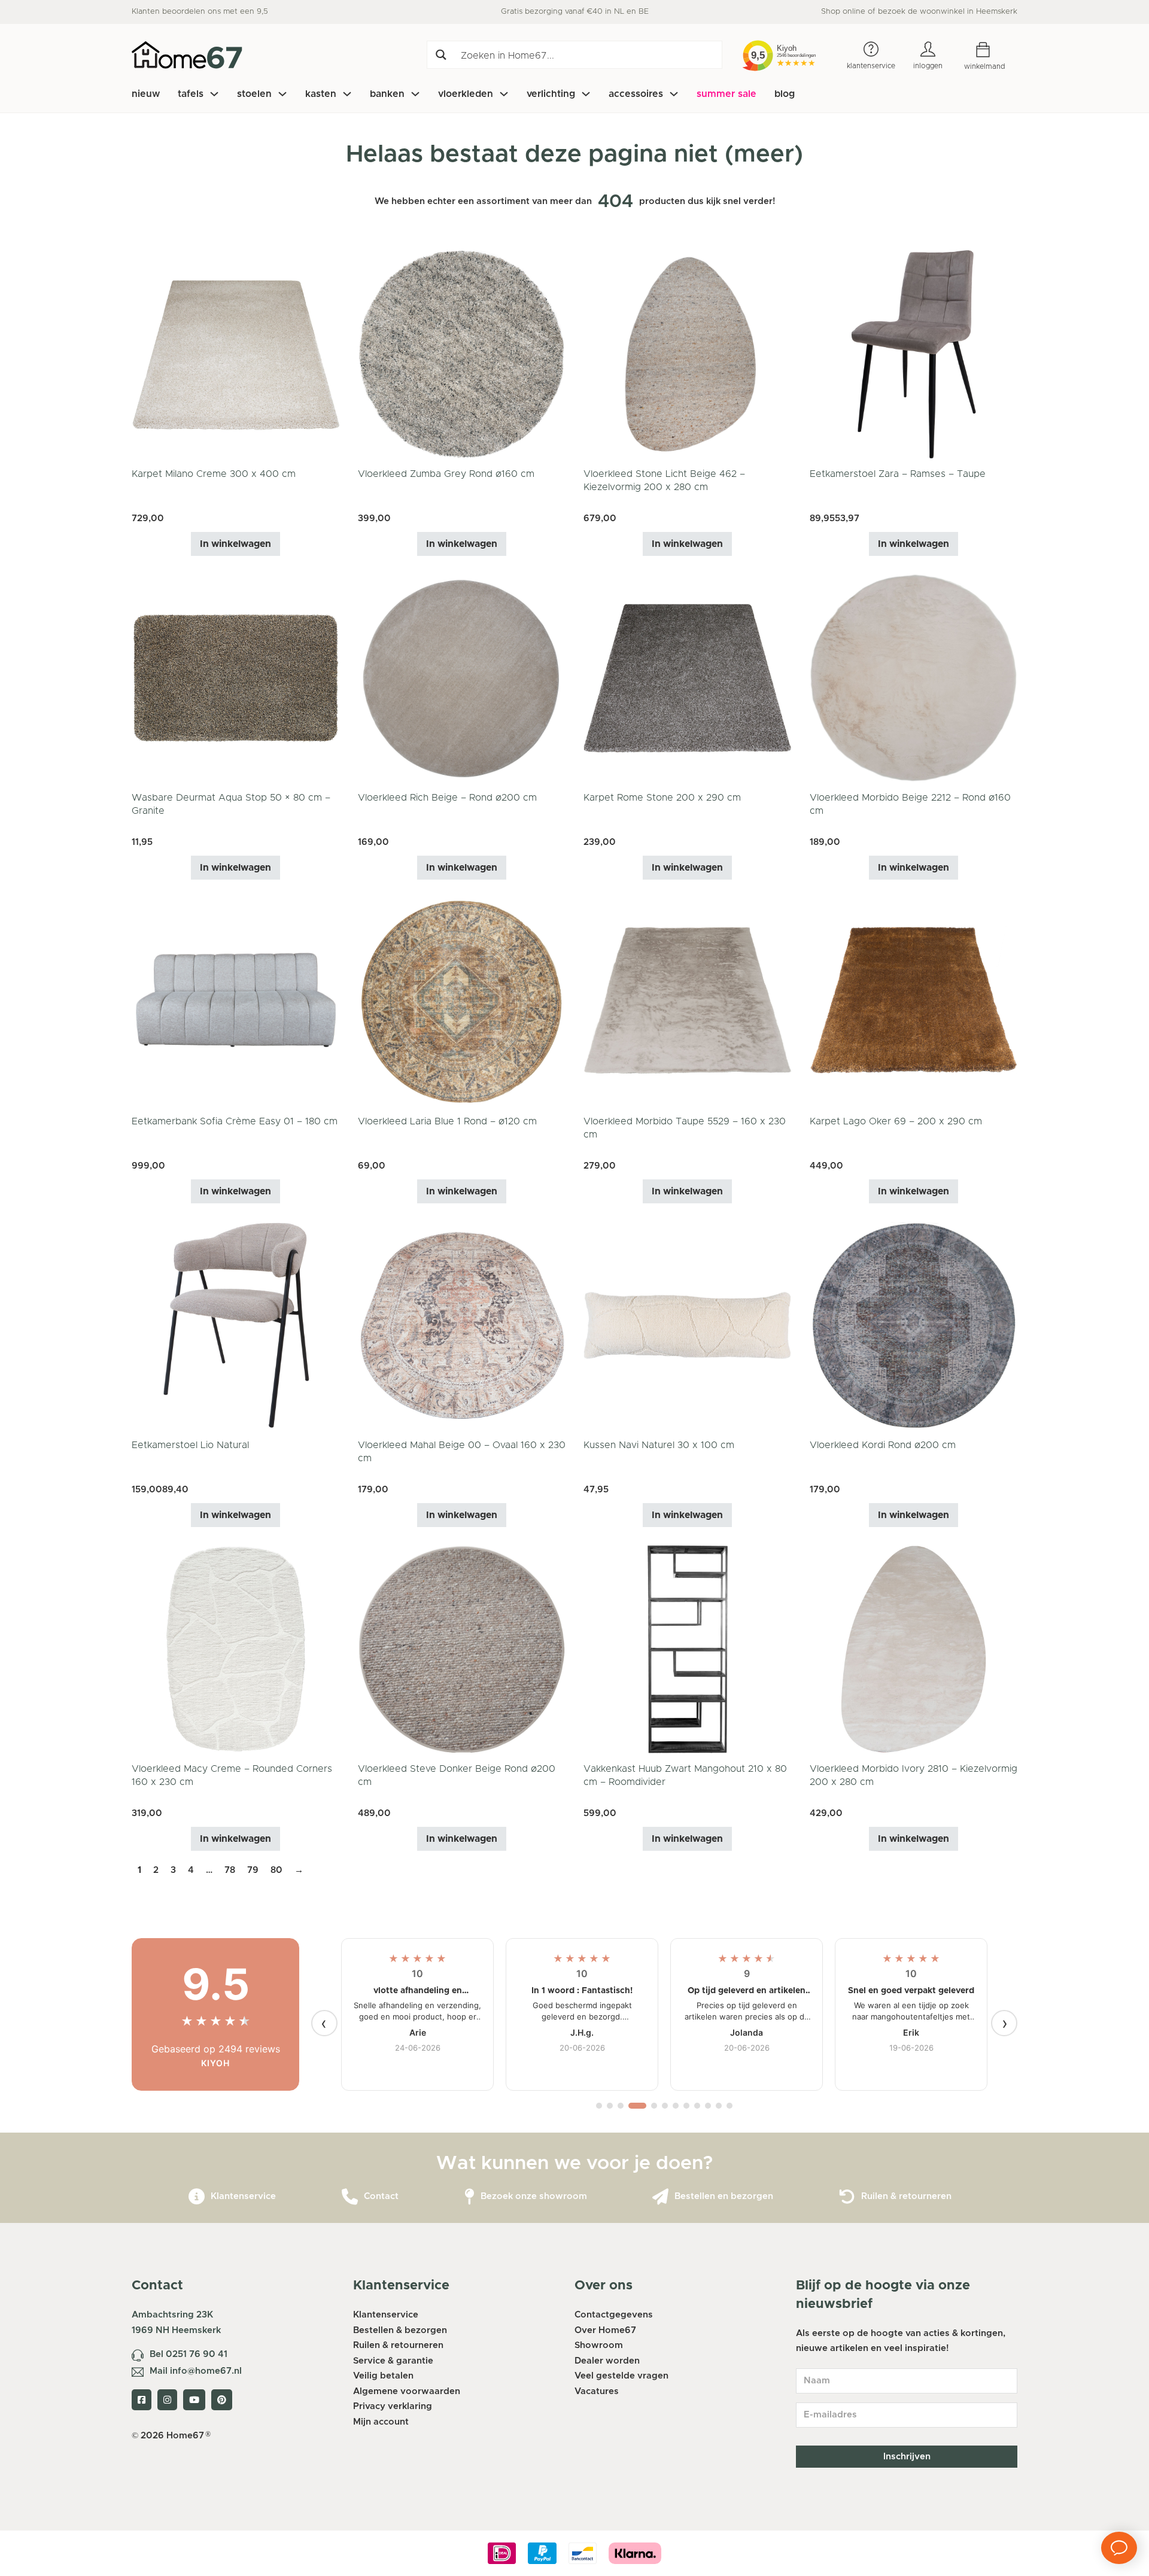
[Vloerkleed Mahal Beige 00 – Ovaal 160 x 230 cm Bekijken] (462, 1325)
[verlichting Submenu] (586, 94)
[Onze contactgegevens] (350, 2197)
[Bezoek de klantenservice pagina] (197, 2197)
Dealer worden (607, 2361)
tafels (191, 94)
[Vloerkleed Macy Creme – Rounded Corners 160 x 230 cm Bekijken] (236, 1649)
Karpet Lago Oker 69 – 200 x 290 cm (896, 1121)
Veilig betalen (383, 2376)
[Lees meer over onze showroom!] (469, 2197)
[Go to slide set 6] (665, 2106)
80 (276, 1870)
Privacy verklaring (393, 2406)
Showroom (599, 2345)
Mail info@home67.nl (196, 2371)
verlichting (551, 94)
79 (253, 1870)
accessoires (636, 94)
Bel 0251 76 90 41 (189, 2354)
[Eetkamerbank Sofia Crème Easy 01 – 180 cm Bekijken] (236, 1001)
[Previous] (324, 2023)
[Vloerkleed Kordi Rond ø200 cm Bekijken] (914, 1325)
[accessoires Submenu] (674, 94)
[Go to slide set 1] (599, 2106)
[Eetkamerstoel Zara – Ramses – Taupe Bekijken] (914, 354)
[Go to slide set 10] (708, 2106)
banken (387, 94)
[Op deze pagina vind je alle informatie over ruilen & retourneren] (847, 2197)
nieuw (146, 94)
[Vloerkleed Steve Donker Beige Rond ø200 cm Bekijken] (462, 1649)
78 (230, 1870)
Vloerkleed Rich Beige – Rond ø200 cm (447, 798)
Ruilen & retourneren (906, 2196)
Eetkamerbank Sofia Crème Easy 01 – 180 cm (235, 1121)
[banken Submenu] (415, 94)
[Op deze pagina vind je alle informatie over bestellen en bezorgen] (660, 2197)
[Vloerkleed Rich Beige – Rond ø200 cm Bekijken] (462, 678)
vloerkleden (466, 94)
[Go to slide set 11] (719, 2106)
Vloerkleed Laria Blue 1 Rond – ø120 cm (447, 1121)
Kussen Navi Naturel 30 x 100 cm (659, 1445)
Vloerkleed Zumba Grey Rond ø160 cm (446, 474)
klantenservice (871, 66)
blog (785, 94)
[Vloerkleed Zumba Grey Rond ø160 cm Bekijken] (462, 354)
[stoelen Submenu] (282, 94)
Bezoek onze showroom (534, 2196)
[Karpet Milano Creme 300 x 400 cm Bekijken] (236, 354)
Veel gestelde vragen (621, 2376)
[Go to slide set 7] (676, 2106)
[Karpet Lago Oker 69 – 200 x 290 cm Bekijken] (914, 1001)
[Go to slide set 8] (686, 2106)
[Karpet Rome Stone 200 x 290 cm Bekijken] (688, 678)
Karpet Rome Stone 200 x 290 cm (662, 798)
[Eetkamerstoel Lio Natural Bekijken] (236, 1325)
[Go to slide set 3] (621, 2106)
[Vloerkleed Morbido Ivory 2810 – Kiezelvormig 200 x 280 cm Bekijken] (914, 1649)
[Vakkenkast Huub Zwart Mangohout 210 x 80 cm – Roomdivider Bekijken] (688, 1649)
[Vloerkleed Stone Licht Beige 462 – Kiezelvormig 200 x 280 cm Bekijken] (688, 354)
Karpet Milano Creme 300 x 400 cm (214, 474)
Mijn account (381, 2422)
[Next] (1004, 2023)
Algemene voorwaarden (407, 2391)
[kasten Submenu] (347, 94)
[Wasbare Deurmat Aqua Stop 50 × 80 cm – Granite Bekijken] (236, 678)
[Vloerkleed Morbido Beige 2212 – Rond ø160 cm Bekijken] (914, 678)
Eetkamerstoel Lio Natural (190, 1445)
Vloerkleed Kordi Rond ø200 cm (883, 1445)
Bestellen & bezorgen (400, 2330)
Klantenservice (243, 2196)
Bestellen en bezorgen (724, 2196)
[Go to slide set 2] (610, 2106)
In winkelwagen (235, 544)
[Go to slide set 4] (637, 2106)
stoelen (254, 94)
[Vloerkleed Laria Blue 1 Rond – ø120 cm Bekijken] (462, 1001)
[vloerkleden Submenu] (504, 94)
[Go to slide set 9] (697, 2106)
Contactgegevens (614, 2315)
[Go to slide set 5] (654, 2106)
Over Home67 (605, 2330)
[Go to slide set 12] (729, 2106)
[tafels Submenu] (214, 94)
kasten (321, 94)
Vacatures (597, 2391)
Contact (381, 2196)
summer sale (727, 94)
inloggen (928, 66)
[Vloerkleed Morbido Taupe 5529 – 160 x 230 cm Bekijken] (688, 1001)
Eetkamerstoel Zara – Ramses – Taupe (898, 474)
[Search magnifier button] (441, 55)
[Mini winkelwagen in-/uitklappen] (992, 50)
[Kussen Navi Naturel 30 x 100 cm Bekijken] (688, 1325)
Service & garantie (393, 2361)
